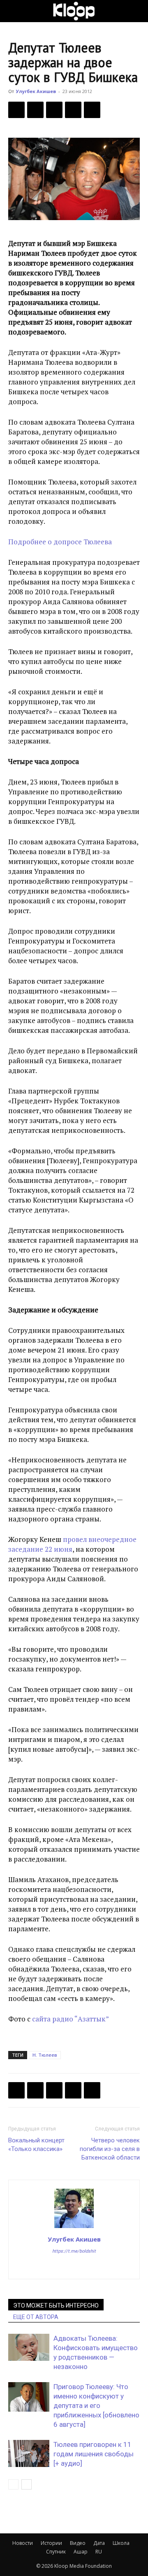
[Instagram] (74, 2267)
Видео (78, 2543)
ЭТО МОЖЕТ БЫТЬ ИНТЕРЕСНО (56, 2305)
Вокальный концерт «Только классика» (36, 2145)
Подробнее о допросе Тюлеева (60, 542)
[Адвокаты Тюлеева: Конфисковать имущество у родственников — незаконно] (29, 2348)
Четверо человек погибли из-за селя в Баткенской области (110, 2149)
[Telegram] (73, 110)
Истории (51, 2543)
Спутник (56, 2552)
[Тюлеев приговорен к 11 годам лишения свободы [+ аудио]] (29, 2454)
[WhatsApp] (92, 110)
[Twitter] (35, 110)
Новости (23, 2543)
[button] (14, 11)
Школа (121, 2543)
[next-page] (27, 2484)
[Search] (136, 11)
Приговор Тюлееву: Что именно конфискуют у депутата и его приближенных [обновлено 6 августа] (96, 2405)
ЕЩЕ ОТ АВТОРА (36, 2317)
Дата (99, 2543)
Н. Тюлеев (45, 2055)
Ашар (81, 2552)
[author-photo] (74, 2228)
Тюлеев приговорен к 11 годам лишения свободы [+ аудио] (94, 2454)
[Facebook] (16, 110)
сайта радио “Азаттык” (71, 2019)
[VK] (54, 110)
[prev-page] (13, 2484)
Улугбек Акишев (36, 91)
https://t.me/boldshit (74, 2251)
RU (99, 2552)
